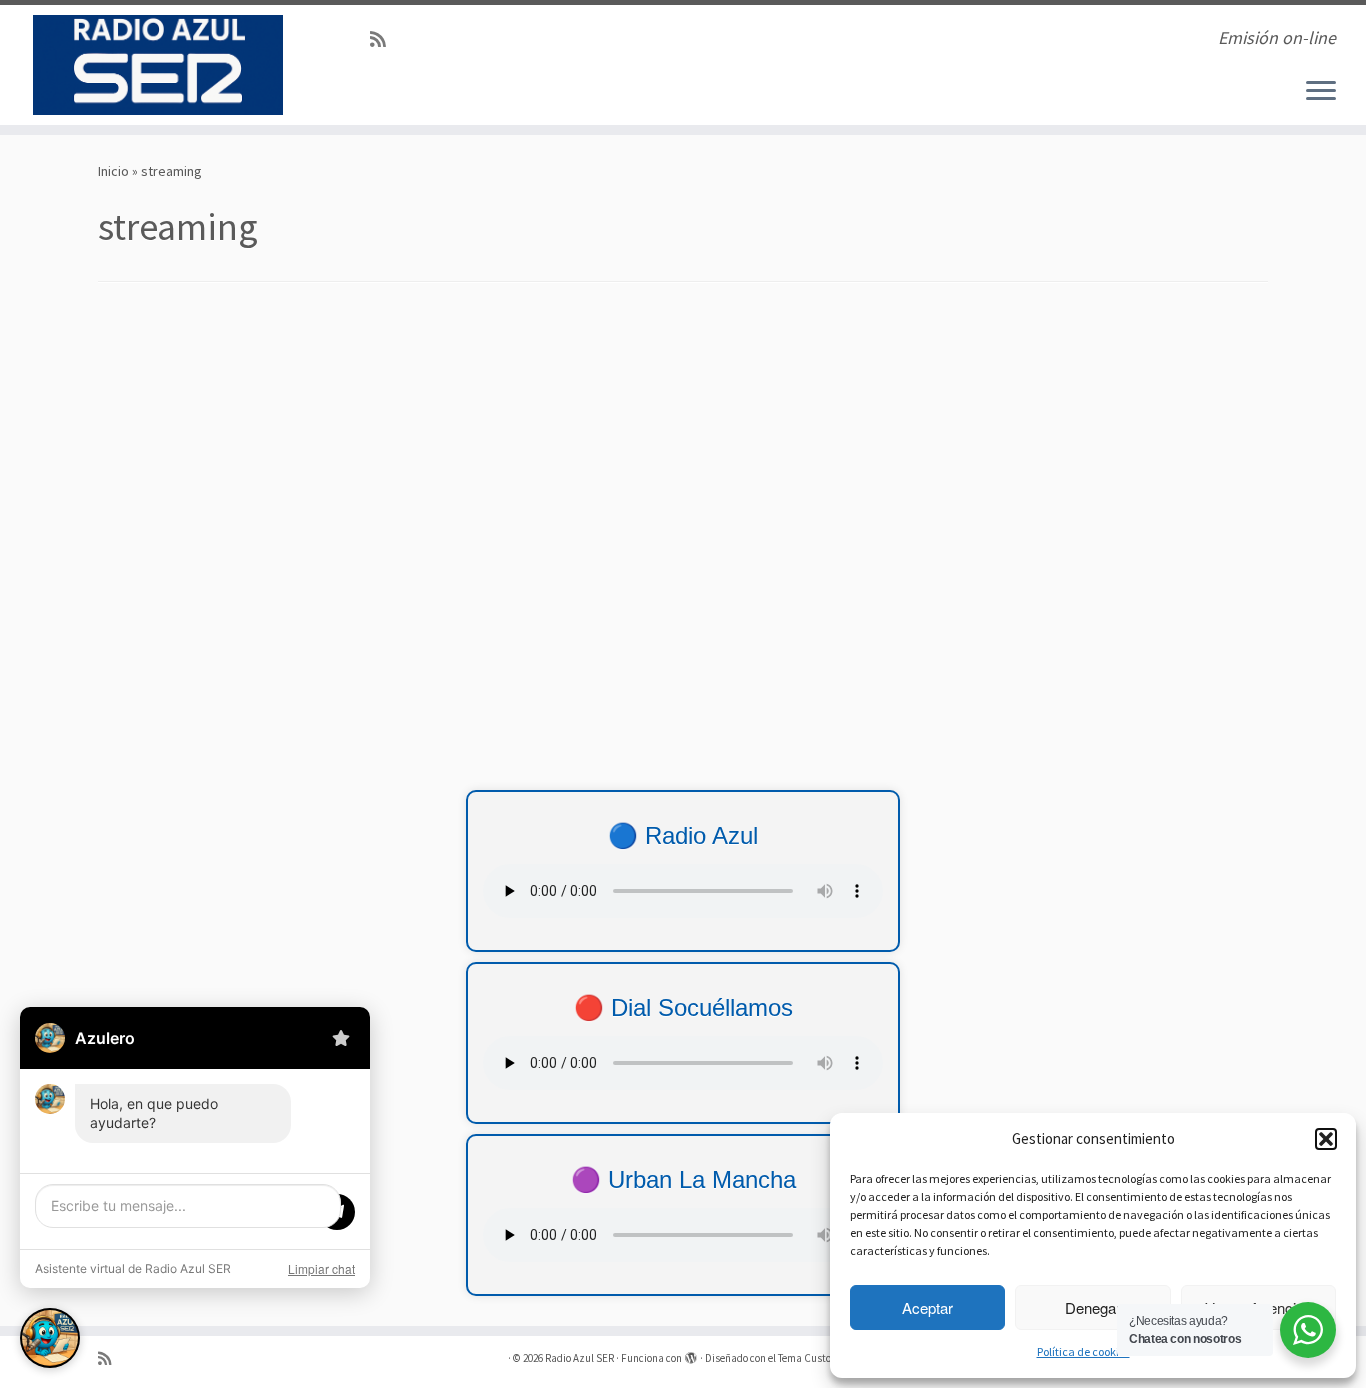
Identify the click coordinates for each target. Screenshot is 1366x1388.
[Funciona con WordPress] (691, 1354)
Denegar (1093, 1307)
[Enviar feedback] (341, 1038)
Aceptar (927, 1307)
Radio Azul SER (579, 1358)
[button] (1326, 1139)
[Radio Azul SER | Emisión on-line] (157, 65)
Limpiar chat (321, 1268)
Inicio (113, 171)
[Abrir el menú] (1321, 92)
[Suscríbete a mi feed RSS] (384, 39)
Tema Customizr (815, 1358)
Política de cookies (1083, 1351)
